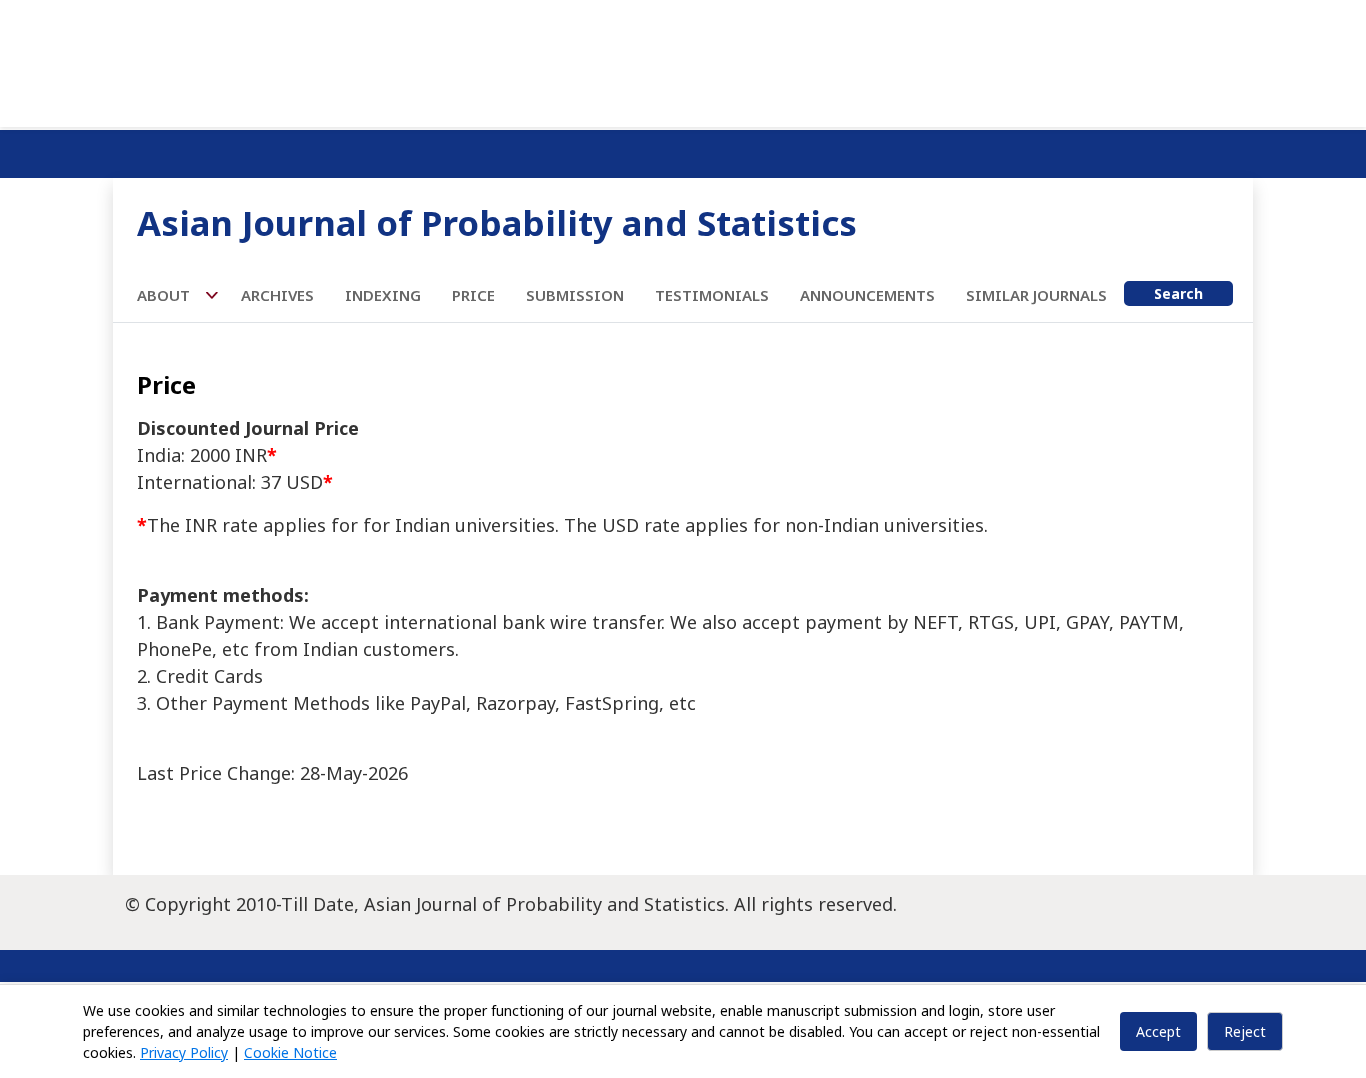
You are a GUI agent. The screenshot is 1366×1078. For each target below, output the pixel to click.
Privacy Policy (184, 1052)
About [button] (165, 295)
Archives (277, 295)
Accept (1158, 1031)
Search (1178, 293)
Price (473, 295)
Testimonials (712, 295)
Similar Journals (1036, 295)
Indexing (383, 295)
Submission (575, 295)
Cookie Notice (290, 1052)
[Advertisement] (683, 60)
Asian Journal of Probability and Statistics (497, 222)
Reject (1245, 1031)
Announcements (867, 295)
